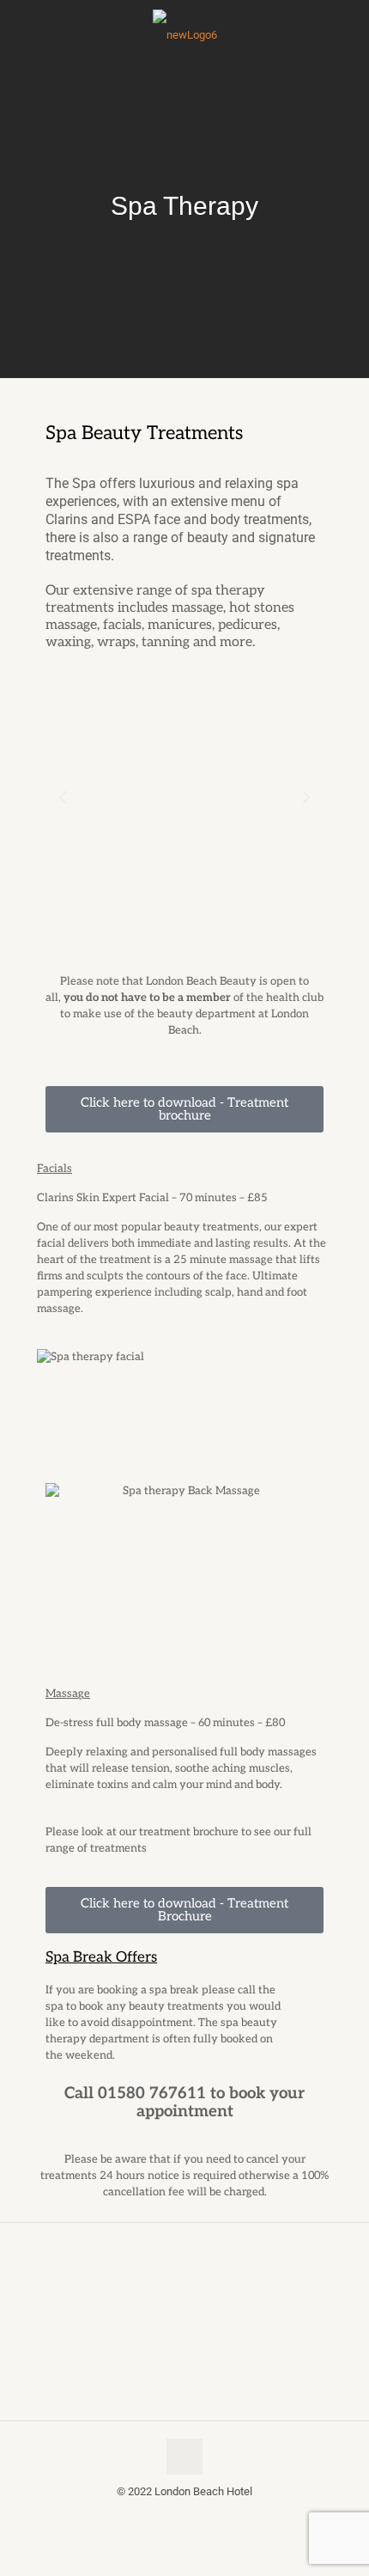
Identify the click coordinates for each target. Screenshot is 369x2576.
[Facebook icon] (175, 2516)
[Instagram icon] (194, 2516)
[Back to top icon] (184, 2457)
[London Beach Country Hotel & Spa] (184, 35)
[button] (63, 797)
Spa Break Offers (101, 1957)
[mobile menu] (23, 40)
